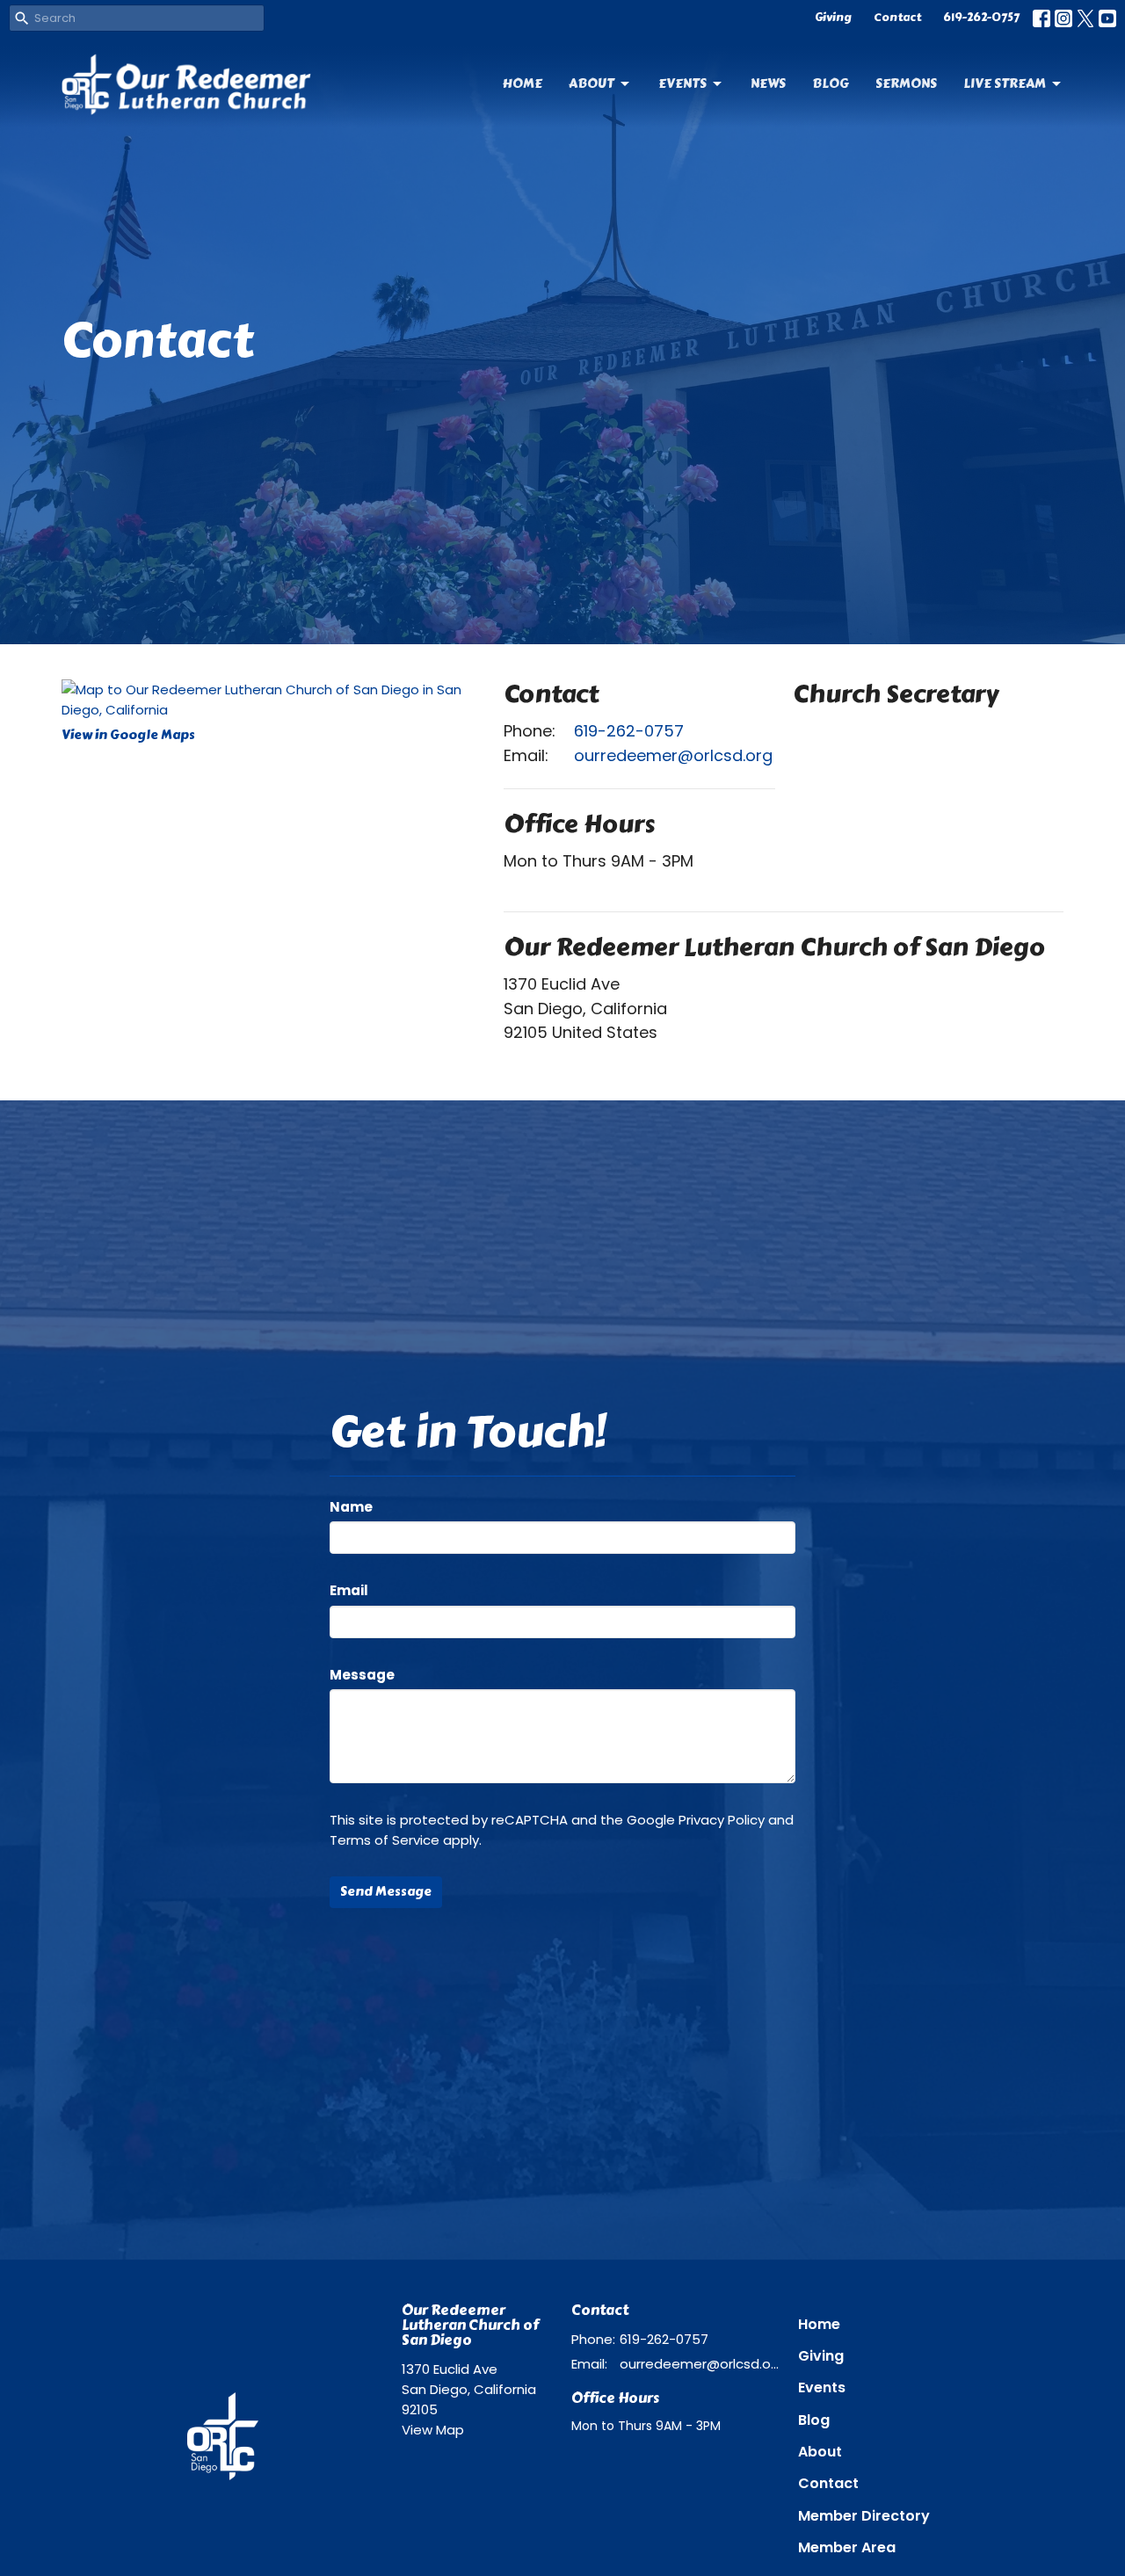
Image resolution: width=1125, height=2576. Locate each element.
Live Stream (1005, 83)
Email (349, 1590)
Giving (833, 18)
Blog (831, 83)
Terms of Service (385, 1840)
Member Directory (864, 2516)
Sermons (906, 83)
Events (682, 83)
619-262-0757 (981, 18)
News (768, 83)
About (592, 83)
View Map (433, 2430)
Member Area (847, 2547)
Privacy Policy (722, 1820)
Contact (897, 18)
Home (523, 83)
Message (362, 1675)
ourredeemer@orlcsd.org (673, 755)
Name (351, 1507)
